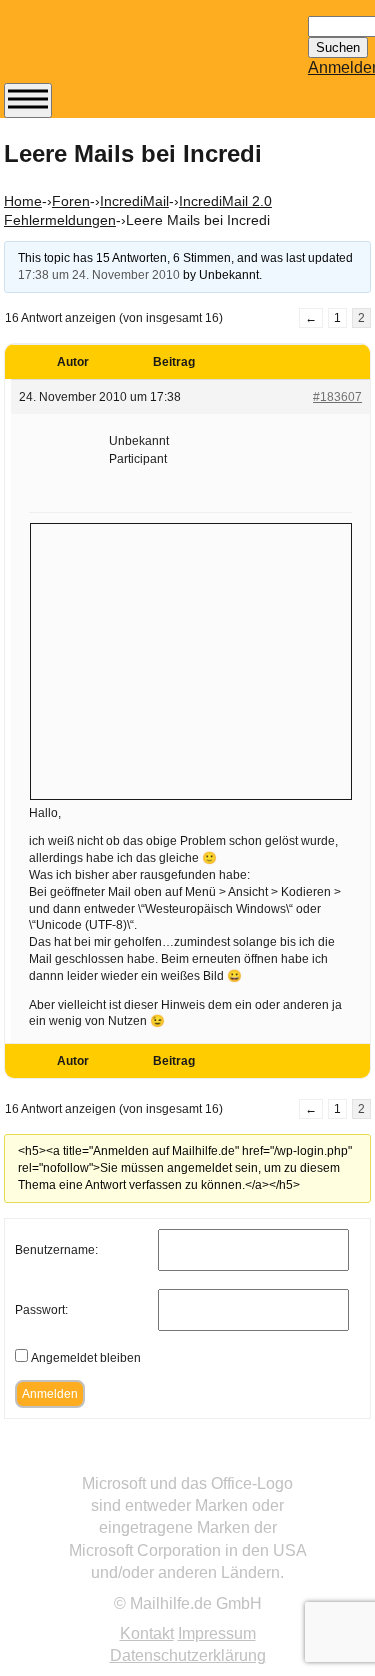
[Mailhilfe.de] (114, 51)
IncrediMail (134, 201)
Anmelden (50, 1394)
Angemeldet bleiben (86, 1358)
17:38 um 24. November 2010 (99, 275)
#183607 (337, 397)
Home (23, 201)
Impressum (217, 1633)
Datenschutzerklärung (188, 1655)
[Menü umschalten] (28, 100)
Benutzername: (56, 1250)
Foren (71, 201)
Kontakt (147, 1633)
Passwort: (41, 1310)
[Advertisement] (191, 659)
